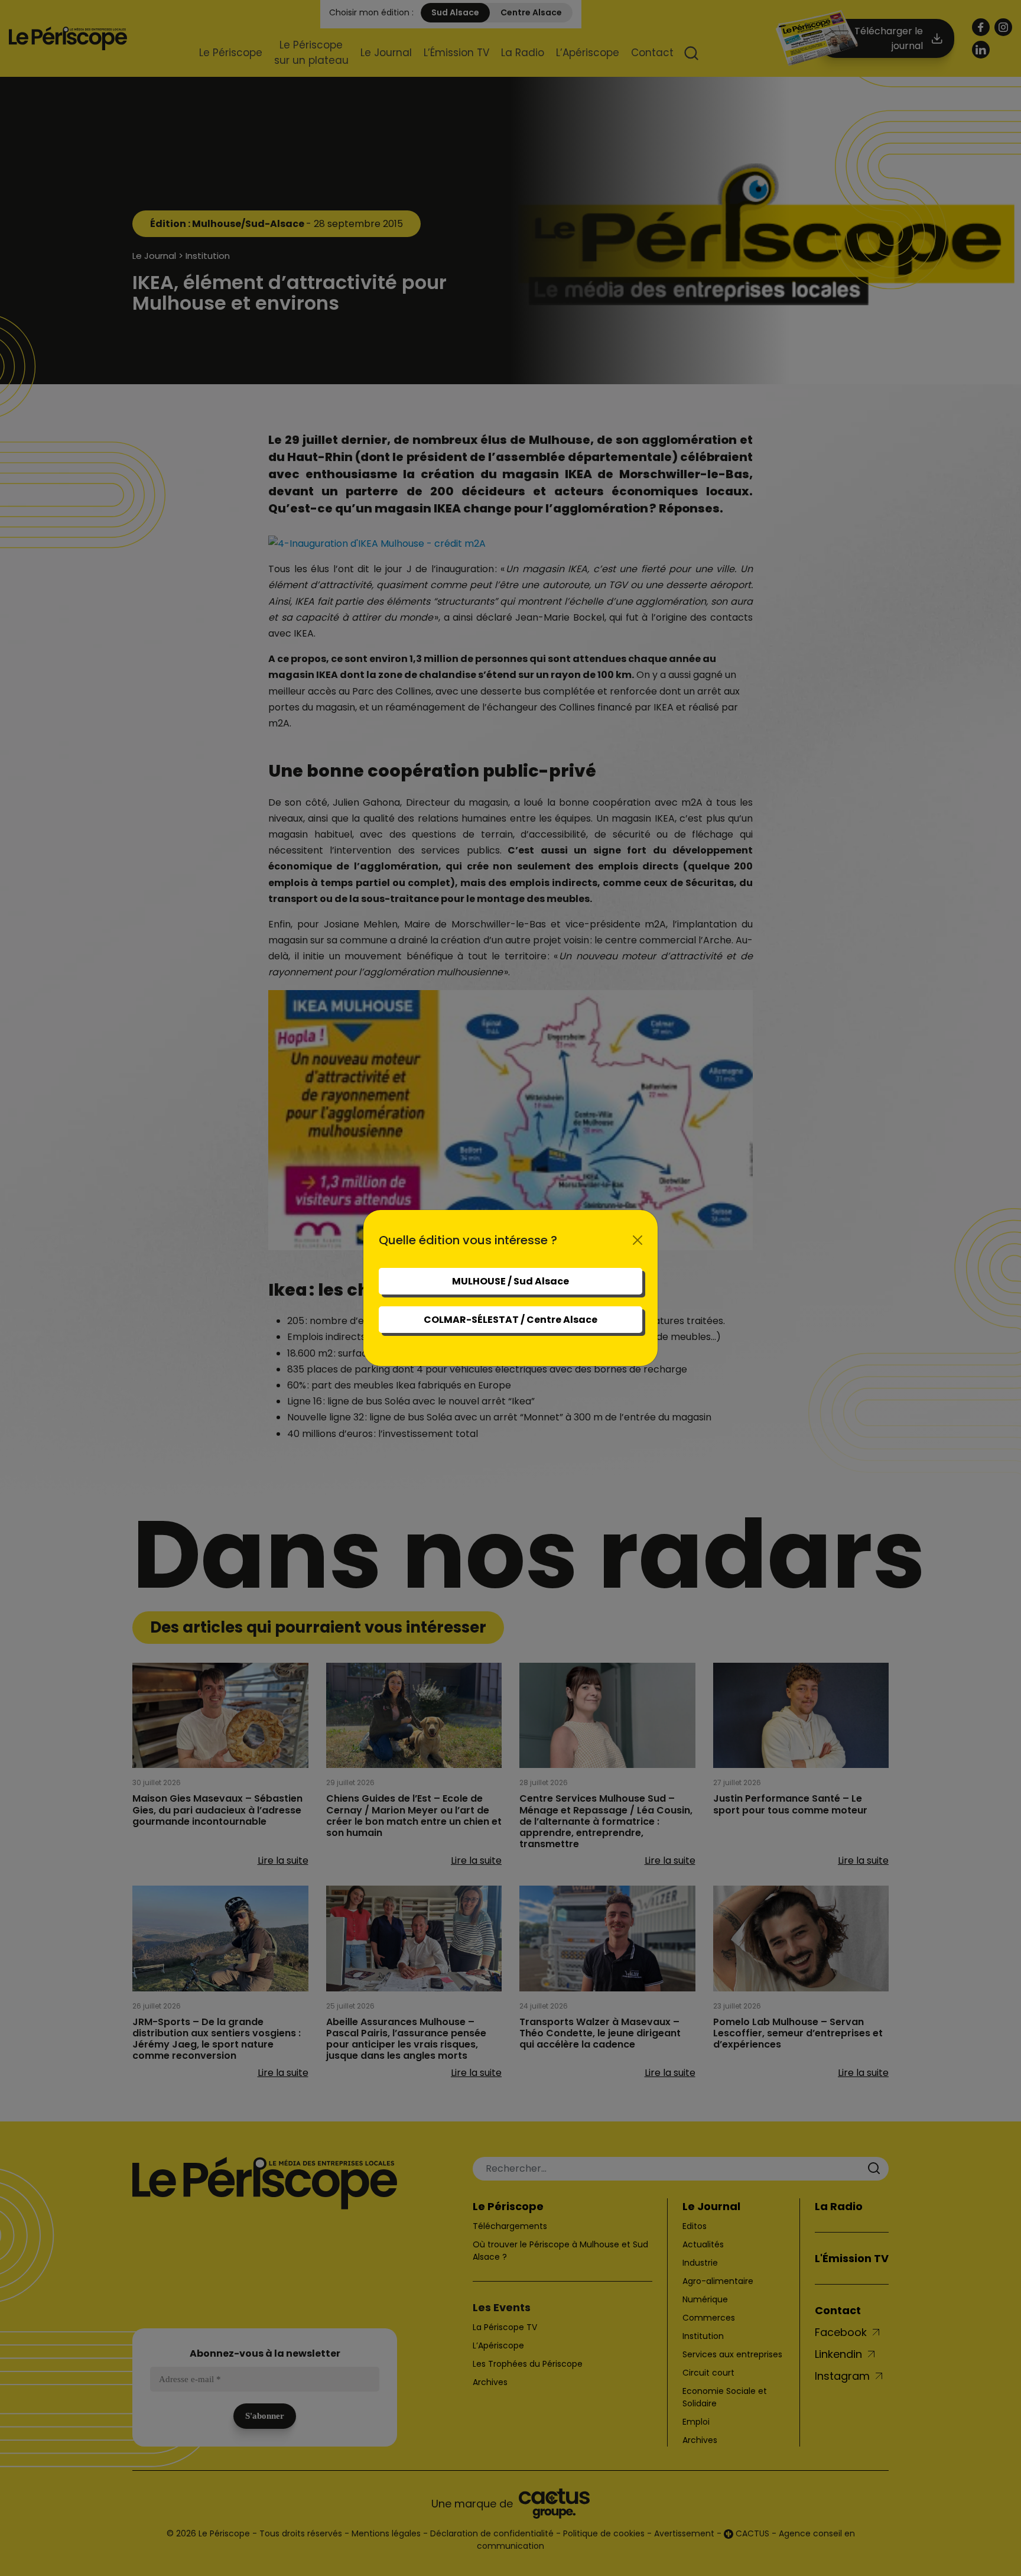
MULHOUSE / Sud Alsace (510, 1281)
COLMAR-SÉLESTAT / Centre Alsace (510, 1320)
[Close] (638, 1240)
